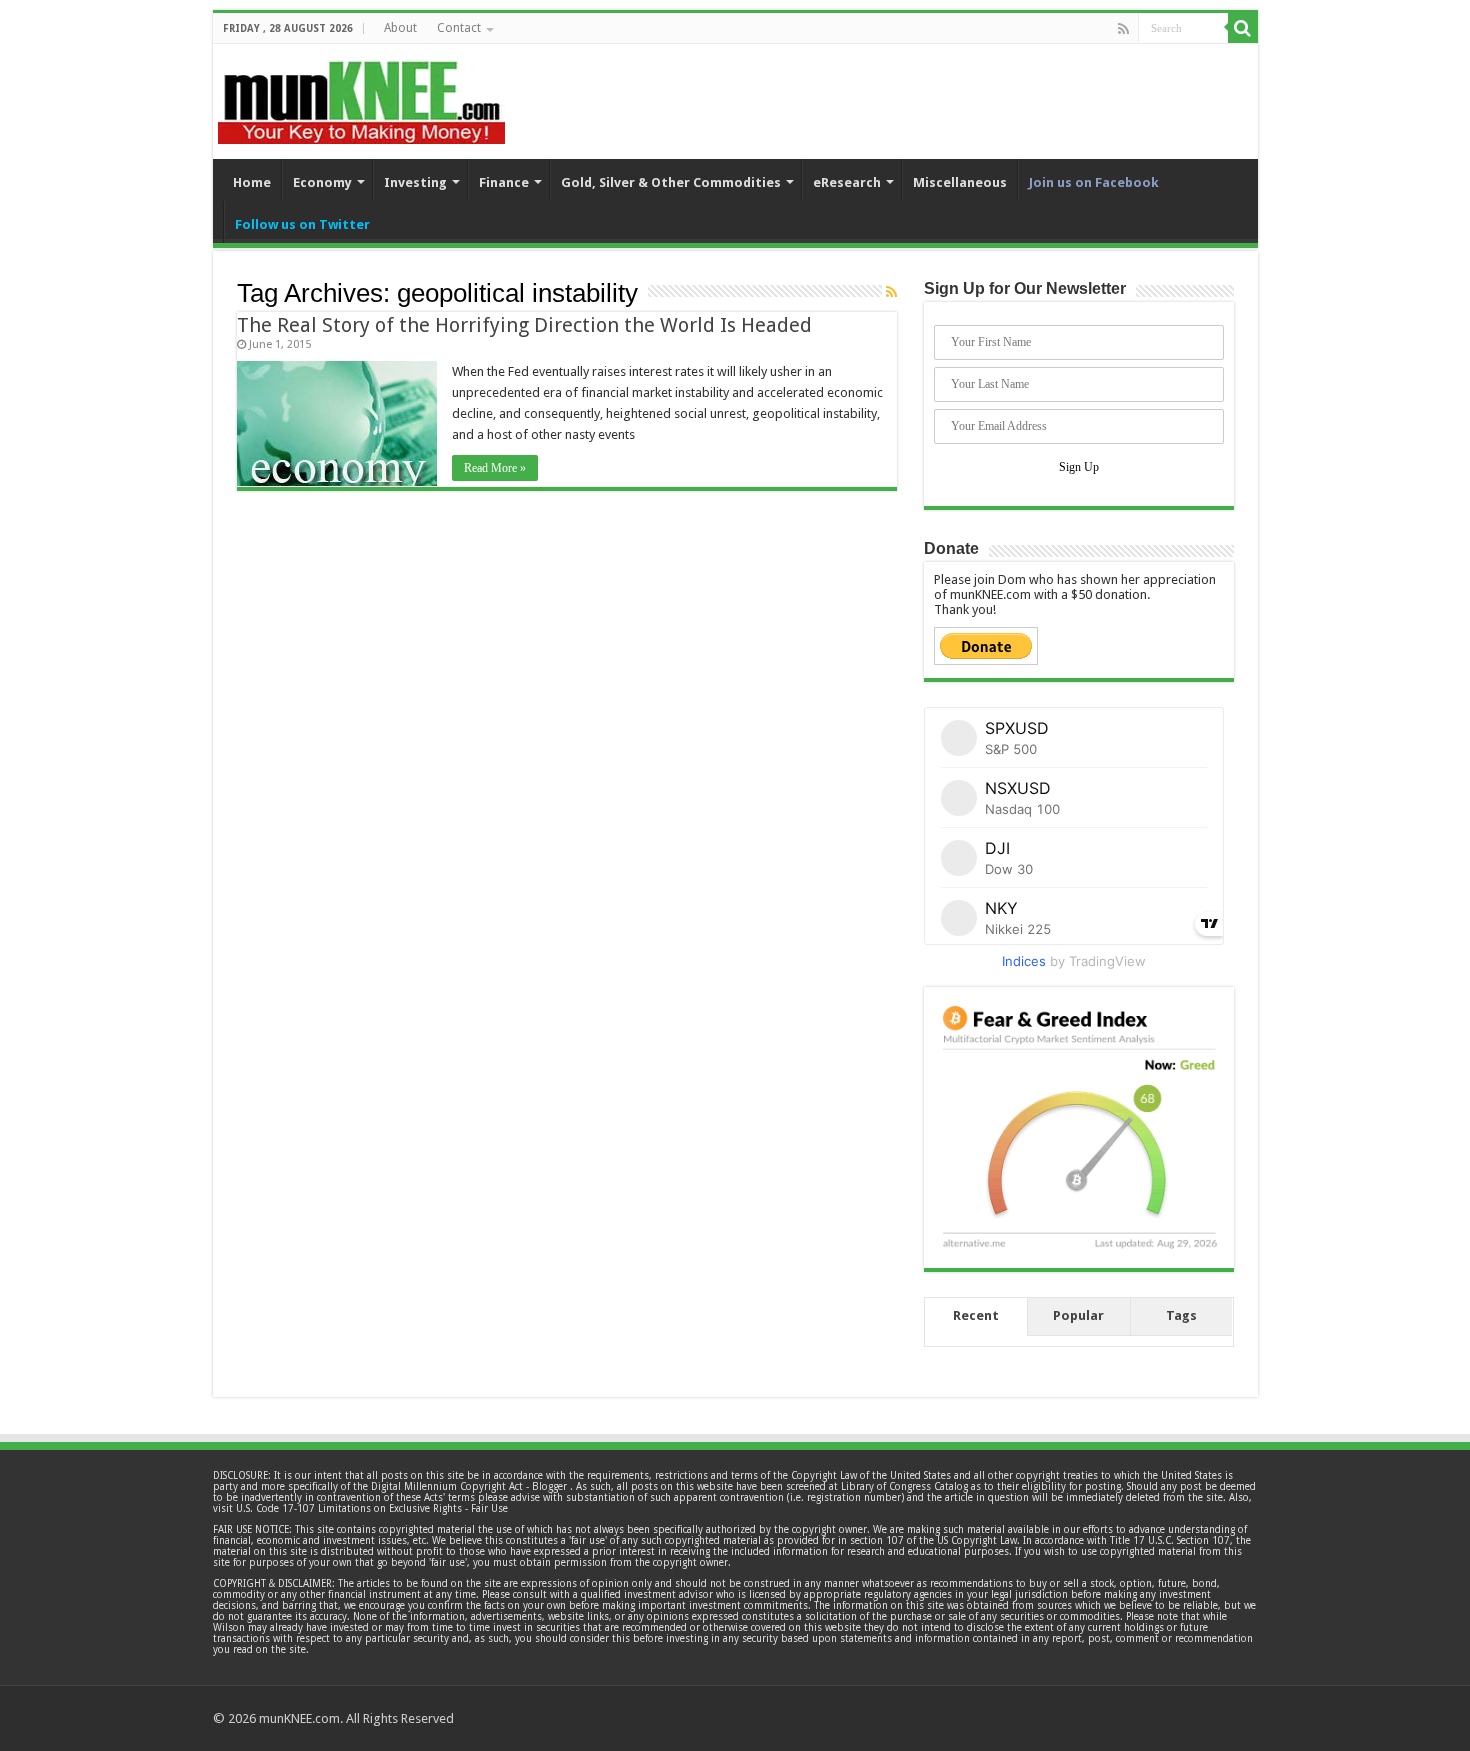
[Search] (1243, 28)
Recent (976, 1315)
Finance (504, 182)
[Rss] (1123, 29)
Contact (459, 28)
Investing (415, 182)
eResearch (847, 182)
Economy (322, 182)
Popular (1078, 1315)
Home (252, 182)
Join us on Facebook (1094, 182)
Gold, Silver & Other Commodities (671, 182)
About (400, 28)
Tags (1181, 1315)
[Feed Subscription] (891, 292)
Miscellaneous (960, 182)
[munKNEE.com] (361, 95)
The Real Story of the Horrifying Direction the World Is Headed (524, 325)
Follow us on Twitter (302, 224)
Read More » (495, 468)
